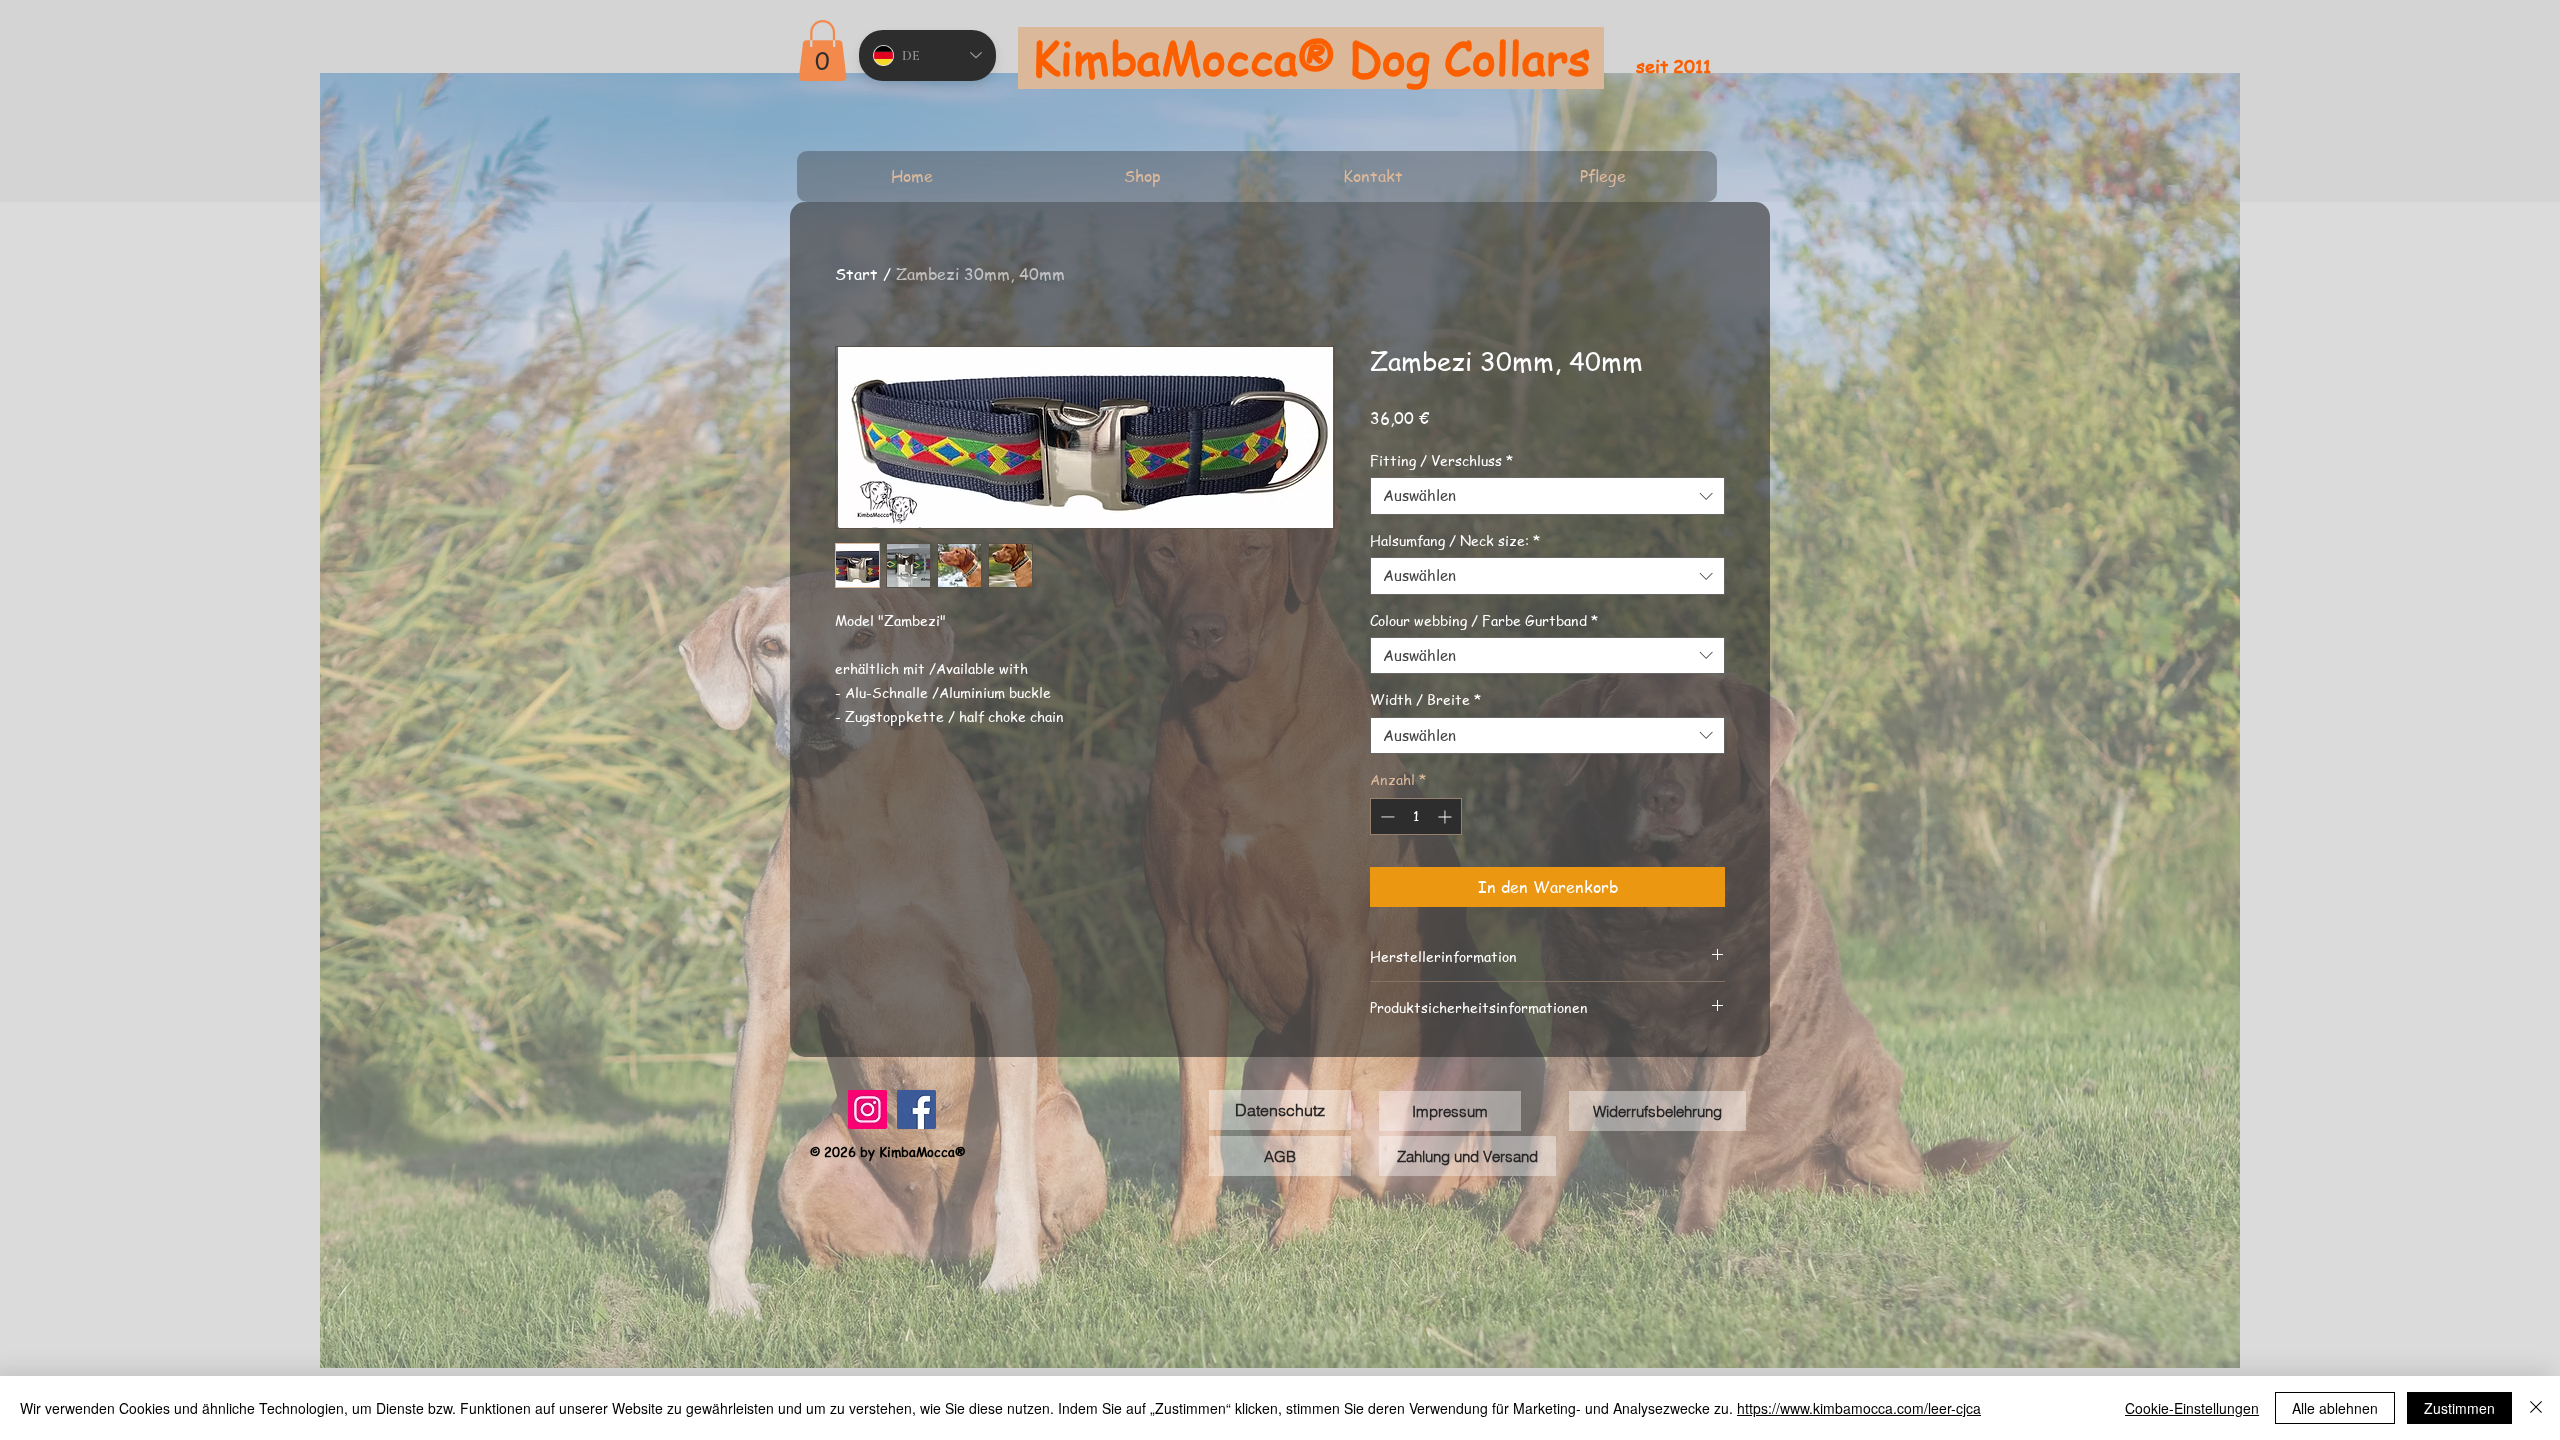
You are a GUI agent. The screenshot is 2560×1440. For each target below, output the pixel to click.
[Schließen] (2536, 1408)
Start (856, 274)
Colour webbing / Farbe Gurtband (1484, 620)
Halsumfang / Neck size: (1455, 540)
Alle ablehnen (2335, 1408)
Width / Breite (1425, 699)
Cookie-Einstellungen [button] (2192, 1408)
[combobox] (1547, 496)
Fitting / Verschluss (1441, 460)
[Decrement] (1385, 816)
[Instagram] (867, 1109)
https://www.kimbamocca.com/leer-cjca (1859, 1408)
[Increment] (1446, 816)
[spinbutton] (1416, 816)
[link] (822, 50)
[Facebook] (916, 1109)
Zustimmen (2459, 1408)
